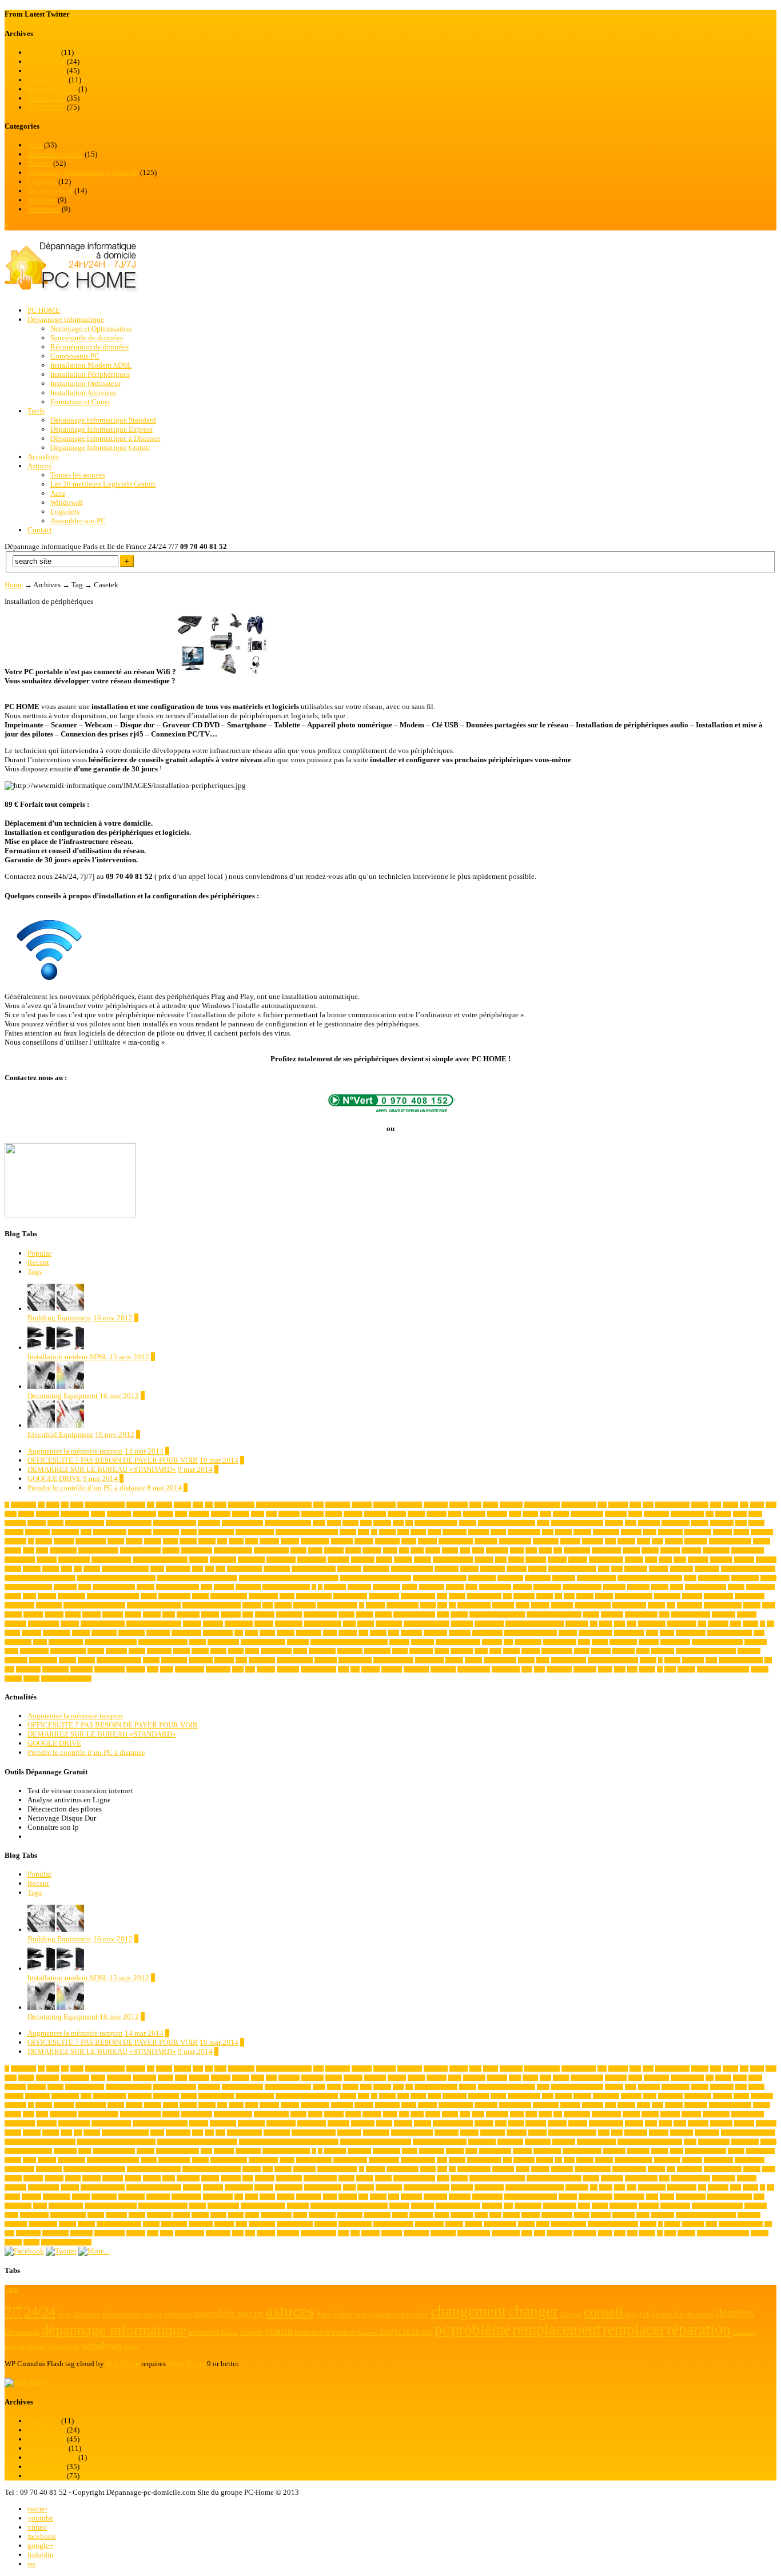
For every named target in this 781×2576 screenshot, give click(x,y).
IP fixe (428, 1605)
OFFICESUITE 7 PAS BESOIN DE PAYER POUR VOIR (113, 1460)
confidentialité (748, 1550)
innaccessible (19, 1605)
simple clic (350, 1651)
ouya (619, 1624)
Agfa (716, 1505)
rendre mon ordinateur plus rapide (349, 1642)
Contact (40, 530)
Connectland (312, 1560)
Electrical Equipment (60, 1434)
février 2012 (46, 98)
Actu (35, 145)
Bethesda (479, 1532)
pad (702, 1624)
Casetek (626, 1541)
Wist (539, 1669)
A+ (151, 1505)
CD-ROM (696, 1541)
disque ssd (447, 1569)
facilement (359, 1587)
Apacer (530, 1514)
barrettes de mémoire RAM (307, 1532)
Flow (471, 1587)
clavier (433, 1550)
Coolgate (536, 1560)
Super (643, 1651)
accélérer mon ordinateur (284, 1505)
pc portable (104, 1633)
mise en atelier (320, 1615)
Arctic (740, 1514)
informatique (718, 1596)
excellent (224, 1587)
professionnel (487, 1633)
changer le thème (233, 1550)
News (37, 2382)
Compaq (691, 1550)
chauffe (298, 1550)
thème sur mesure (393, 1660)
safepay (96, 1651)
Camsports (387, 1541)
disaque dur (277, 1569)
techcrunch (201, 1660)
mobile (346, 1615)
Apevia (561, 1514)
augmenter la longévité (577, 1523)
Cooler (516, 1560)
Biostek (582, 1532)
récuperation (623, 1642)
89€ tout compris (105, 1505)
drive (617, 1569)
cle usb (450, 1550)
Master (73, 1615)
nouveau (264, 1624)
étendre (31, 1679)
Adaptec (459, 1505)
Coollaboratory (606, 1560)
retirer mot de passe (458, 1642)
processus (460, 1633)
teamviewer (174, 1660)
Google (200, 1596)
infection (692, 1596)
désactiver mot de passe (440, 1578)
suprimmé (749, 1651)
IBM (569, 1596)
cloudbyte (497, 1550)
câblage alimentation (125, 1569)
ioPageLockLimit (337, 1605)
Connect (199, 1560)
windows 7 (416, 1669)
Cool (501, 1560)
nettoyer (70, 1624)
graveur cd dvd (350, 1596)
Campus (364, 1541)
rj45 (508, 1642)
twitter (37, 2509)
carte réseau (546, 1541)
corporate (766, 1560)
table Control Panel (119, 1660)
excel (206, 1587)
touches (473, 1660)
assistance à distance (288, 1523)
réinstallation (675, 1642)
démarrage (682, 1569)
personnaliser (218, 1633)
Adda (475, 1505)
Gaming (47, 1596)
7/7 (65, 1505)
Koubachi (503, 1605)
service (236, 1651)
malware (54, 1615)
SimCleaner (322, 1651)
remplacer (298, 1642)
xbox (620, 1669)
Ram (759, 1633)
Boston (134, 1541)
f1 (314, 1587)
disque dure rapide (412, 1569)
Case (610, 1541)
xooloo (647, 1669)
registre (198, 1642)
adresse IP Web (579, 1505)
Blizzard (722, 1532)
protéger (568, 1633)
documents (493, 1569)
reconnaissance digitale (111, 1642)
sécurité (86, 1660)
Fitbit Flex (432, 1587)
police (330, 1633)
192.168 (136, 1505)
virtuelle (136, 1669)
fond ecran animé (582, 1587)
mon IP (459, 1615)
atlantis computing (436, 1523)
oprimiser (462, 1624)
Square (582, 1651)
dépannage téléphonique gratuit (376, 1578)
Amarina (221, 1514)
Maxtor (133, 1615)
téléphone (693, 1660)
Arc (710, 1514)
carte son (570, 1541)
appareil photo (587, 1514)
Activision (436, 1505)
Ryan (584, 1642)
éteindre (686, 1669)
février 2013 (46, 71)
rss (31, 2564)
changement (63, 1550)
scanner (182, 1651)
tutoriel (648, 1660)
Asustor (382, 1523)
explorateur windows (286, 1587)
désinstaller (510, 1578)
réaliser (600, 1642)
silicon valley (276, 1651)
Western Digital (318, 1669)
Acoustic (362, 1505)
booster (116, 1541)
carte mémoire (515, 1541)
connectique (251, 1560)
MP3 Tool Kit (641, 1615)
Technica (224, 1660)
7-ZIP (53, 1505)
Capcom (427, 1541)
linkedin (41, 2555)
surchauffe (16, 1660)
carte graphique (456, 1541)
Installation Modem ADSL (91, 365)
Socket (400, 1651)
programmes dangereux (531, 1633)
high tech (524, 1596)
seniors (218, 1651)
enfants (768, 1578)
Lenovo (656, 1605)
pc (762, 1624)
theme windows (295, 1660)
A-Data (164, 1505)
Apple (635, 1514)
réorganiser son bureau (717, 1642)
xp (660, 1669)
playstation (309, 1633)
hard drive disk (484, 1596)
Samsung (116, 1651)
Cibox (390, 1550)
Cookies (484, 1560)
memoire (231, 1615)
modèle (383, 1615)
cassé (658, 1541)
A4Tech (182, 1505)
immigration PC (633, 1596)
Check (315, 1550)
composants (716, 1550)
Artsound (15, 1523)
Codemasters (606, 1550)
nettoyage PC (43, 1624)
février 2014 (46, 61)
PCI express (57, 1633)
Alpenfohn (119, 1514)
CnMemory (577, 1550)
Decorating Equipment (63, 1396)
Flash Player (186, 2364)
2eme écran (23, 1505)
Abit (198, 1505)
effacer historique (596, 1578)
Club (531, 1550)
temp (241, 1660)
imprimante (667, 1596)
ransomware (18, 1642)
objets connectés (323, 1624)
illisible (604, 1596)
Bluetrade (15, 1541)
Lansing (540, 1605)
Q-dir (652, 1633)
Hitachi (545, 1596)
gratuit (287, 1596)
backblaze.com (110, 1532)
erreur (85, 1587)
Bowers (153, 1541)
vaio (9, 1669)
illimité (585, 1596)
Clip (465, 1550)
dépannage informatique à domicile (197, 1578)
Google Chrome (229, 1596)
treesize (526, 1660)
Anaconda (312, 1514)
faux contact (386, 1587)
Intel (268, 1605)
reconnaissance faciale (163, 1642)
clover (517, 1550)
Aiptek (730, 1505)
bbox (364, 1532)
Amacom (199, 1514)
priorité (378, 1633)
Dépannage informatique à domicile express (289, 1578)
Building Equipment (59, 1318)
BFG (548, 1532)
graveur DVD (384, 1596)
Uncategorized (50, 191)
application (656, 1514)
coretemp (698, 1560)
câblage (92, 1569)
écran (670, 1669)
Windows (42, 200)
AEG (635, 1505)
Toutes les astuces (78, 475)
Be (374, 1532)
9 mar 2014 (195, 1469)
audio (543, 1523)
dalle (198, 1569)
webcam (266, 1669)
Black (650, 1532)
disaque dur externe (314, 1569)
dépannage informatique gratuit (40, 1578)
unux (711, 1660)
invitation (304, 1605)
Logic (769, 1605)
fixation (455, 1587)
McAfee (152, 1615)
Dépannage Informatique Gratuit (100, 447)
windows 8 (443, 1669)
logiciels (33, 1615)
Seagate (200, 1651)
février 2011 (46, 107)
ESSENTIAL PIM (114, 1587)
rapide (40, 1642)
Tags (35, 1271)
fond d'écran (547, 1587)
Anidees (397, 1514)
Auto (631, 1523)
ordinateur (577, 1624)
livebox (752, 1605)
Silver (300, 1651)
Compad (670, 1550)
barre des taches (216, 1532)
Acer (318, 1505)
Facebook (335, 1587)
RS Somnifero (560, 1642)
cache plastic (315, 1541)
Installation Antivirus (83, 393)
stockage (601, 1651)
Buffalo (207, 1541)
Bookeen (64, 1541)
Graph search (263, 1596)
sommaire (462, 1651)
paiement (718, 1624)
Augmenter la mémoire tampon (75, 1451)
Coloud (650, 1550)
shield (252, 1651)
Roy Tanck (123, 2364)
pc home (31, 1633)
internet (283, 1605)
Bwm (252, 1541)
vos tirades (218, 1669)
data (209, 1569)
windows (392, 1669)
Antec (455, 1514)
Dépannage (707, 1569)
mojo (443, 1615)
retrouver (492, 1642)
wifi (355, 1669)
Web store (288, 1669)
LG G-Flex (690, 1605)
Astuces (39, 163)
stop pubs (623, 1651)
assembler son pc (85, 1523)
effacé (690, 1578)
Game (29, 1596)
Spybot (511, 1651)
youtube (40, 2518)
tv (660, 1660)
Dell (220, 1569)
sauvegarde (159, 1651)
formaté (660, 1587)
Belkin (418, 1532)
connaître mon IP (111, 1560)
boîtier (170, 1541)
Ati (409, 1523)
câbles (157, 1569)
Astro (319, 1523)
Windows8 (44, 209)
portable (348, 1633)
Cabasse (290, 1541)
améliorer (289, 1514)
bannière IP (166, 1532)
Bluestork (762, 1532)
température (262, 1660)
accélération (241, 1505)
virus (153, 1669)
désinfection (482, 1578)
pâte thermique (595, 1633)
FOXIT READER (706, 1587)
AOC (515, 1514)
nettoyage (15, 1624)
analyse (334, 1514)
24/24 (77, 1505)
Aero (648, 1505)
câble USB (178, 1569)
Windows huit (474, 1669)
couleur (51, 1569)
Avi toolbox (65, 1532)
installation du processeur (212, 1605)
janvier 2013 (47, 80)
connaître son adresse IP (160, 1560)
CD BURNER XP (730, 1541)
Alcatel (26, 1514)
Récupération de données (89, 347)
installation (49, 1605)
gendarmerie (71, 1596)
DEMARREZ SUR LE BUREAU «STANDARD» (102, 1469)
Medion (210, 1615)
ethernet (146, 1587)
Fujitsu (13, 1596)
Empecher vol (714, 1578)
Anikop (416, 1514)
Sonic (481, 1651)
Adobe (491, 1505)
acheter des (338, 1505)
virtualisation (109, 1669)
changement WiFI (140, 1550)
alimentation (75, 1514)
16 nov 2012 (113, 1318)
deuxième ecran (244, 1569)
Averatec (14, 1532)
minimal (265, 1615)
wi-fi (343, 1669)
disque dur (349, 1569)
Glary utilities (174, 1596)
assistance (209, 1523)
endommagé (745, 1578)
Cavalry (674, 1541)
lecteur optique (629, 1605)
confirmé (47, 1560)
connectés (338, 1560)
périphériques (629, 1633)
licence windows (723, 1605)
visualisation (190, 1669)
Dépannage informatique (66, 319)
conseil (384, 1560)
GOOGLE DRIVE (54, 1478)
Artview (37, 1523)
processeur (435, 1633)
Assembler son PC (55, 154)
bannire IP (140, 1532)
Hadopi (457, 1596)
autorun (700, 1523)
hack (442, 1596)
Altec (181, 1514)
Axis (86, 1532)
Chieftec (372, 1550)
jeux (442, 1605)
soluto (442, 1651)
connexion (363, 1560)
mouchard (612, 1615)
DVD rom (636, 1569)
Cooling (557, 1560)
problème (411, 1633)
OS (594, 1624)
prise (394, 1633)
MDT (169, 1615)
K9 (452, 1605)
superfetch (663, 1651)
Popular (39, 1253)
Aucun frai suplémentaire (507, 1523)
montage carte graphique (497, 1615)
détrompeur (538, 1578)
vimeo (37, 2527)
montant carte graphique (554, 1615)
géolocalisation (418, 1596)
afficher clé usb (672, 1505)
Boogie (44, 1541)
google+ (40, 2545)
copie (651, 1560)
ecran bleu (564, 1578)
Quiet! (667, 1633)
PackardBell (652, 1624)
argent (755, 1514)
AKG (11, 1514)
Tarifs (36, 411)
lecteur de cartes (593, 1605)
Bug (222, 1541)
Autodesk (649, 1523)
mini (248, 1615)
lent (671, 1605)
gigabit (149, 1596)
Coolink (578, 1560)
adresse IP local (542, 1505)
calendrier (342, 1541)
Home (14, 585)
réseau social (34, 1651)
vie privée (81, 1669)
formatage (614, 1587)
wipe (527, 1669)
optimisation (489, 1624)
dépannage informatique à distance (116, 1578)
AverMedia (37, 1532)
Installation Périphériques (90, 374)
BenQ (434, 1532)
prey (363, 1633)
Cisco (417, 1550)
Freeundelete (760, 1587)
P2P (631, 1624)
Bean (403, 1532)
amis (271, 1514)
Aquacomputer (687, 1514)
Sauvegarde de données (87, 338)
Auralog (614, 1523)
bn (31, 1541)
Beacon (387, 1532)
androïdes (375, 1514)
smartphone (377, 1651)
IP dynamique (403, 1605)
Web (250, 1669)
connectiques (281, 1560)
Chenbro (334, 1550)
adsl (602, 1505)
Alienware (47, 1514)
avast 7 (756, 1523)
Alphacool (144, 1514)
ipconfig (375, 1605)
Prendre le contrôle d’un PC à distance (86, 1488)
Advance (618, 1505)
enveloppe (65, 1587)
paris (736, 1624)
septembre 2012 (52, 89)
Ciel (404, 1550)
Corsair (13, 1569)
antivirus (497, 1514)
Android (353, 1514)
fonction (522, 1587)
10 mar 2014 (219, 1460)
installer (252, 1605)
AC (209, 1505)
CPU (66, 1569)
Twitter (672, 1660)
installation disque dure (154, 1605)
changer (171, 1550)
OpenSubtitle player (427, 1624)
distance (469, 1569)
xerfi (632, 1669)
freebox (736, 1587)
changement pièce (98, 1550)
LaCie (523, 1605)
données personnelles (572, 1569)
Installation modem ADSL (67, 1357)
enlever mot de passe (28, 1587)
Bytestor (269, 1541)
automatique (676, 1523)
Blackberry (670, 1532)
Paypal (750, 1624)
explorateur (248, 1587)
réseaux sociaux (68, 1651)
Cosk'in (32, 1569)
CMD (545, 1550)
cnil (558, 1550)
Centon (13, 1550)
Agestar (700, 1505)
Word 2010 (559, 1669)
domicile (517, 1569)
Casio (643, 1541)
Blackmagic (698, 1532)
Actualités (43, 457)
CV (78, 1569)
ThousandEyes (355, 1660)
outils (606, 1624)
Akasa (757, 1505)
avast (741, 1523)
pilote (251, 1633)
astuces (350, 1523)
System (67, 1660)
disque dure (376, 1569)
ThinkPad (326, 1660)
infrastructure (750, 1596)
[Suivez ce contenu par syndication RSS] (16, 2382)
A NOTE (437, 1514)
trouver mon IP (569, 1660)
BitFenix (631, 1532)
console (423, 1560)
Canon (409, 1541)
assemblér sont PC (175, 1523)
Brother (188, 1541)
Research (399, 1642)
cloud (478, 1550)
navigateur (724, 1615)
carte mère (486, 1541)
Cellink (762, 1541)
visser (167, 1669)
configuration (20, 1560)
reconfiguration (66, 1642)
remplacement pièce (263, 1642)
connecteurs (223, 1560)
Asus (366, 1523)
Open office (389, 1624)
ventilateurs (55, 1669)
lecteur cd (562, 1605)
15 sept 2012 (129, 1357)
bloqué (741, 1532)
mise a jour (289, 1615)
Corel (680, 1560)
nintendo (213, 1624)
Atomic (468, 1523)
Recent (38, 1262)
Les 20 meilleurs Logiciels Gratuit (103, 484)
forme (677, 1587)
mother (591, 1615)
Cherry (353, 1550)
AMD (258, 1514)
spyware (531, 1651)
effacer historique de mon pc (650, 1578)
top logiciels (429, 1660)
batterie (348, 1532)
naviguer (747, 1615)
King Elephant (474, 1605)
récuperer (649, 1642)
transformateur (500, 1660)
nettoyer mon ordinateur (154, 1624)
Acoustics (384, 1505)
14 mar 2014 (144, 1451)
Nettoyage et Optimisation (91, 329)
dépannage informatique (748, 1569)
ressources (423, 1642)
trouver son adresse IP (613, 1660)
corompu (744, 1560)
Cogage (631, 1550)
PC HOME (44, 310)
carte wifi (593, 1541)
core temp (721, 1560)
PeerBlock (158, 1633)
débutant (659, 1569)
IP (362, 1605)
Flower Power (495, 1587)
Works (605, 1669)
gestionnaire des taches (113, 1596)
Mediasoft (188, 1615)
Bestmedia (455, 1532)
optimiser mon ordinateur (535, 1624)
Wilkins (370, 1669)
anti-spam (474, 1514)
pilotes (267, 1633)
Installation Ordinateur (85, 383)
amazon (241, 1514)
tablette (151, 1660)
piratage (286, 1633)
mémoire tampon (691, 1615)
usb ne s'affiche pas (741, 1660)
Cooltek (634, 1560)
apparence (616, 1514)
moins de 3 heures (414, 1615)
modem (365, 1615)
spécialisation (557, 1651)
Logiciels (42, 182)
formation (638, 1587)
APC (545, 1514)
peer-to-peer (132, 1633)
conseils (403, 1560)
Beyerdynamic (524, 1532)
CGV (42, 1550)
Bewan (498, 1532)
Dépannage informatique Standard (103, 420)
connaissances (74, 1560)
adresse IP (511, 1505)
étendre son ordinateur (66, 1679)
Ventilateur (28, 1669)
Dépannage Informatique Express (101, 429)
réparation (756, 1642)
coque (665, 1560)
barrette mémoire (255, 1532)
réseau (11, 1651)
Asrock (55, 1523)
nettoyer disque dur (103, 1624)
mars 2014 (43, 52)
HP (558, 1596)
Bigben (563, 1532)
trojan (543, 1660)
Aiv (744, 1505)
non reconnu (239, 1624)
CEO (29, 1550)
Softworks (421, 1651)
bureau (236, 1541)
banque (189, 1532)
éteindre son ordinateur (723, 1669)
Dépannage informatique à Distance (105, 438)
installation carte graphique (94, 1605)
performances (186, 1633)
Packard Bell (682, 1624)
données (537, 1569)
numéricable (289, 1624)
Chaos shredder (271, 1550)
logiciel (13, 1615)
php (239, 1633)
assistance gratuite (242, 1523)
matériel (91, 1615)
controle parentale (453, 1560)
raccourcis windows (730, 1633)
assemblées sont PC (129, 1523)
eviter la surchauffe (178, 1587)
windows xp (506, 1669)
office (349, 1624)
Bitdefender (606, 1532)
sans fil (137, 1651)
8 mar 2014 (164, 1488)
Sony (495, 1651)
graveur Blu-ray (314, 1596)
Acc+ (220, 1505)
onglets (366, 1624)
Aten (398, 1523)
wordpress (585, 1669)
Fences (410, 1587)
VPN (238, 1669)
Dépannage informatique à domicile (83, 172)
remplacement (223, 1642)
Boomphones (91, 1541)
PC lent (81, 1633)
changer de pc (197, 1550)
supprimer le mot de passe (706, 1651)
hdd (507, 1596)
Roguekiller (528, 1642)
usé (768, 1660)
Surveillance (43, 1660)
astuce (334, 1523)
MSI (664, 1615)
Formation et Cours (80, 402)
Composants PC (75, 356)
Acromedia (410, 1505)
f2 (320, 1587)
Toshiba (454, 1660)
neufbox (192, 1624)
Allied (98, 1514)
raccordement (691, 1633)
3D (41, 1505)
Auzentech (722, 1523)
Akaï (771, 1505)
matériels (113, 1615)
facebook (42, 2536)
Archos (723, 1514)
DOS (604, 1569)
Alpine (166, 1514)
